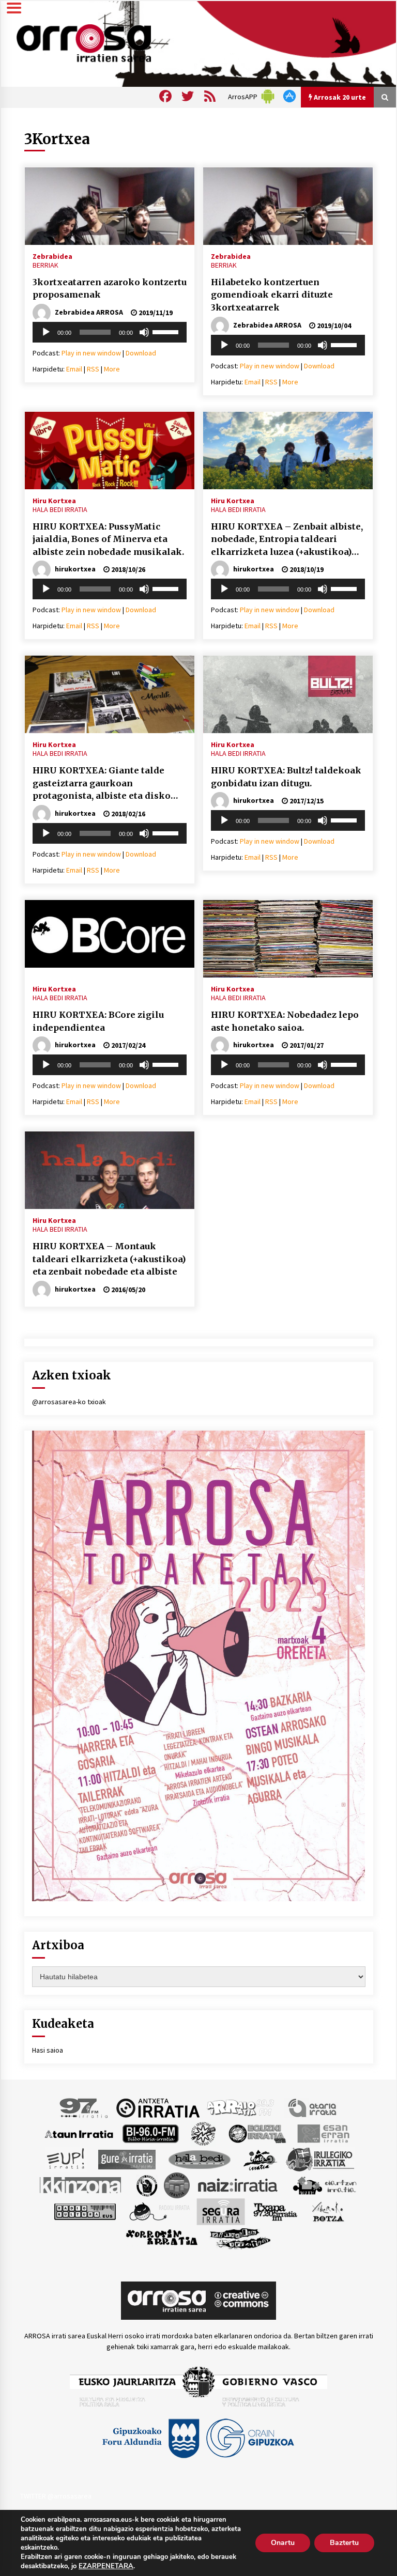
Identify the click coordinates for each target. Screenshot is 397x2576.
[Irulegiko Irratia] (320, 2159)
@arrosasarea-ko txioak (69, 1402)
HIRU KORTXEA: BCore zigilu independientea (98, 1021)
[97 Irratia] (84, 2107)
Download (141, 353)
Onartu (283, 2543)
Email (74, 369)
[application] (110, 332)
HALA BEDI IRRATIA (60, 509)
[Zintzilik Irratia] (241, 2237)
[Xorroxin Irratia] (162, 2237)
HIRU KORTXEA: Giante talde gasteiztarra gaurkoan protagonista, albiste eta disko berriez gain (102, 784)
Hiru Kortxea (54, 500)
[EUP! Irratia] (66, 2159)
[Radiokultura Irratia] (85, 2211)
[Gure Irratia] (127, 2159)
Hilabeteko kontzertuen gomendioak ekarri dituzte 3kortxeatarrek (272, 295)
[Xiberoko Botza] (327, 2211)
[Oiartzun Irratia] (325, 2184)
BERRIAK (45, 265)
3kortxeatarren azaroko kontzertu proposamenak (110, 289)
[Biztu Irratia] (203, 2133)
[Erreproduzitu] (46, 332)
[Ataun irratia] (79, 2133)
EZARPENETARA (106, 2566)
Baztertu (344, 2543)
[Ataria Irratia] (313, 2107)
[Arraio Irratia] (241, 2107)
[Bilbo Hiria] (150, 2133)
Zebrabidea (52, 256)
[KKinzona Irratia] (81, 2184)
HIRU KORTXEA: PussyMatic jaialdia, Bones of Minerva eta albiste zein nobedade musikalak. (108, 539)
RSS (93, 369)
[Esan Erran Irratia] (323, 2133)
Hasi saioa (48, 2050)
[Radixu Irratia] (159, 2211)
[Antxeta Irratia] (158, 2107)
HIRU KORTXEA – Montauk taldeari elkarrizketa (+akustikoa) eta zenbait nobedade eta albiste (109, 1259)
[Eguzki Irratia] (256, 2133)
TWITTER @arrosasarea (56, 2496)
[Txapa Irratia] (275, 2211)
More (112, 369)
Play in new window (91, 353)
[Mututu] (144, 332)
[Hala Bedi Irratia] (199, 2159)
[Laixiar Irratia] (177, 2184)
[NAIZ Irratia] (238, 2184)
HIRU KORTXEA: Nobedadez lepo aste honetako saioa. (285, 1021)
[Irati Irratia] (261, 2159)
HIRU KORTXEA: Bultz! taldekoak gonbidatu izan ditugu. (286, 777)
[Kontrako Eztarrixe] (146, 2184)
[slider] (167, 331)
